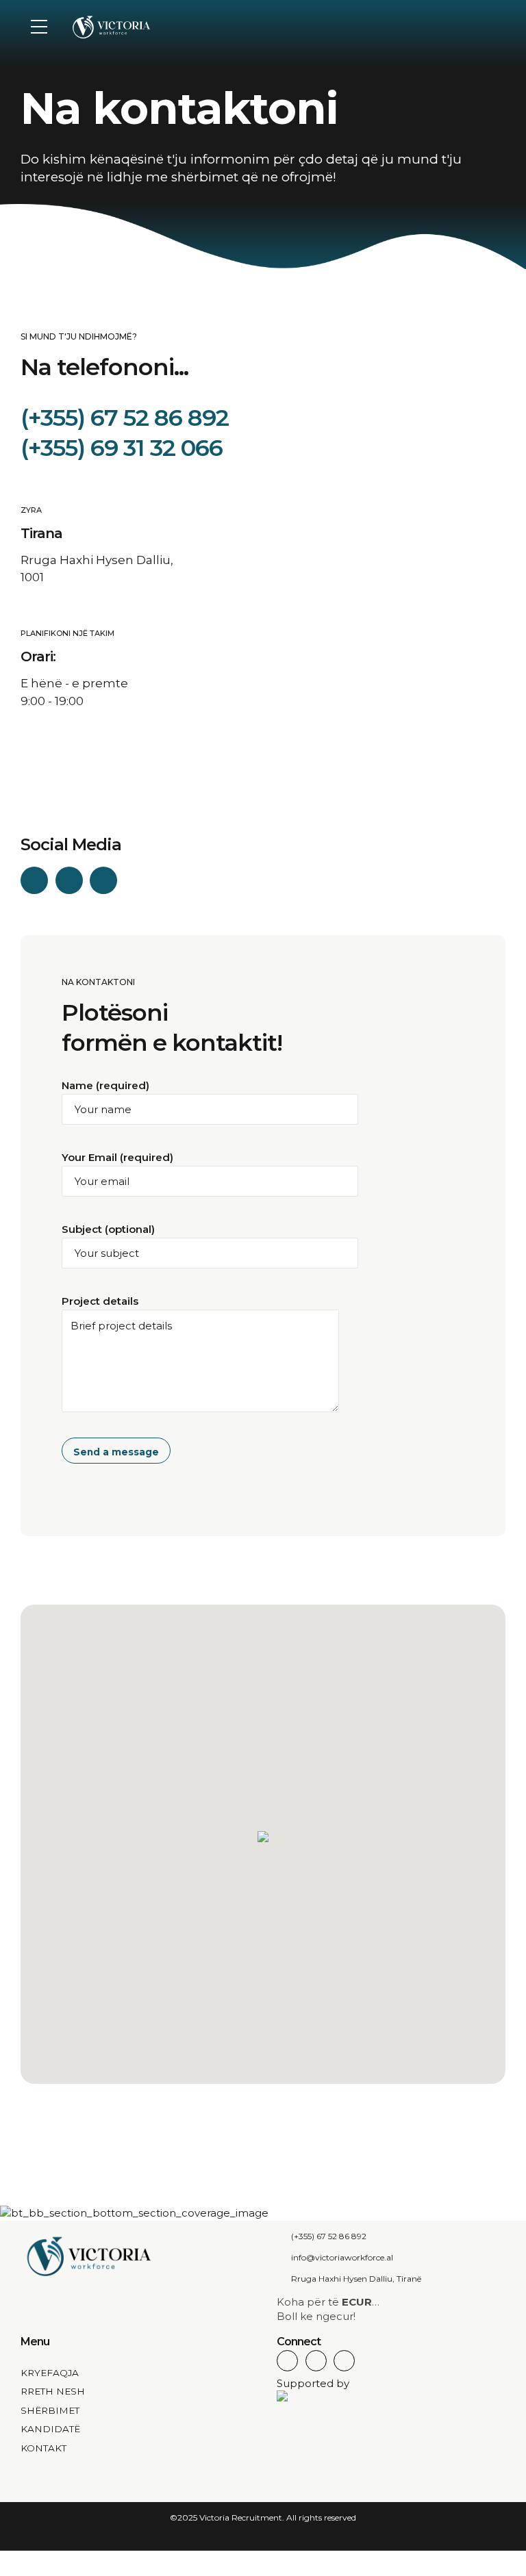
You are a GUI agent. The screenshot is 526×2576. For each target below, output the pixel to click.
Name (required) (105, 1085)
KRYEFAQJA (50, 2373)
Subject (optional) (108, 1229)
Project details (100, 1301)
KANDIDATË (50, 2429)
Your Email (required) (117, 1157)
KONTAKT (43, 2448)
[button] (263, 1838)
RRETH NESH (53, 2391)
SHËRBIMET (50, 2410)
